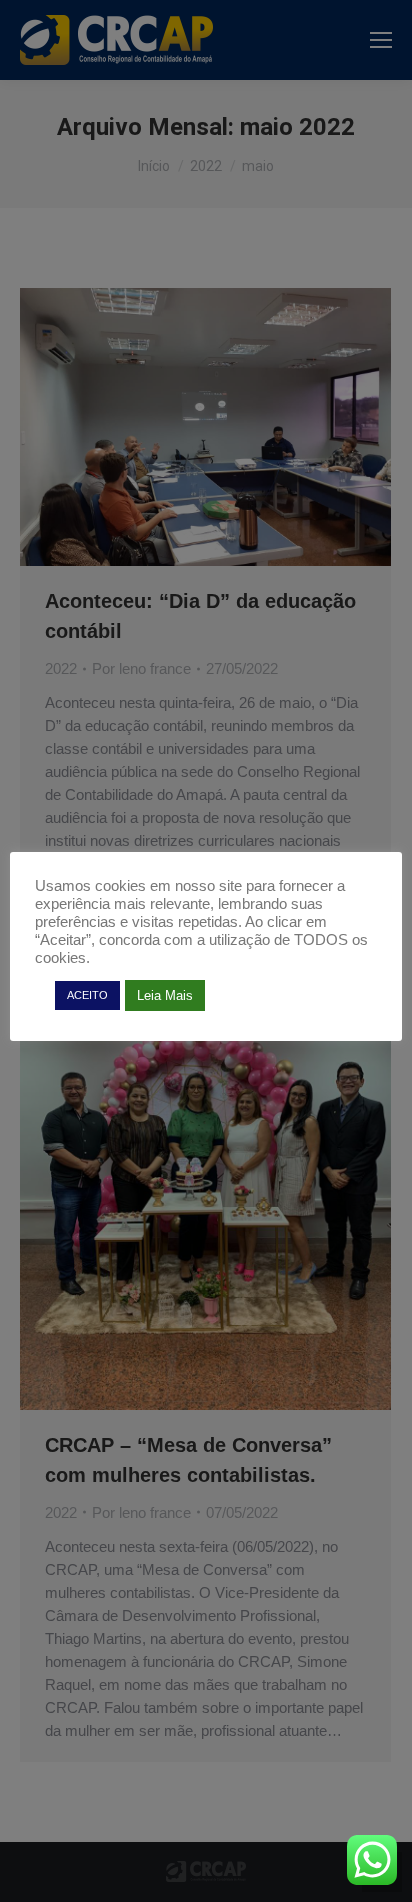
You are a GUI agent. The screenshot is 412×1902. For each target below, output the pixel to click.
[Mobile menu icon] (381, 40)
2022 (61, 668)
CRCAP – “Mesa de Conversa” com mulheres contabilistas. (188, 1460)
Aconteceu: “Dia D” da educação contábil (200, 616)
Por (141, 668)
